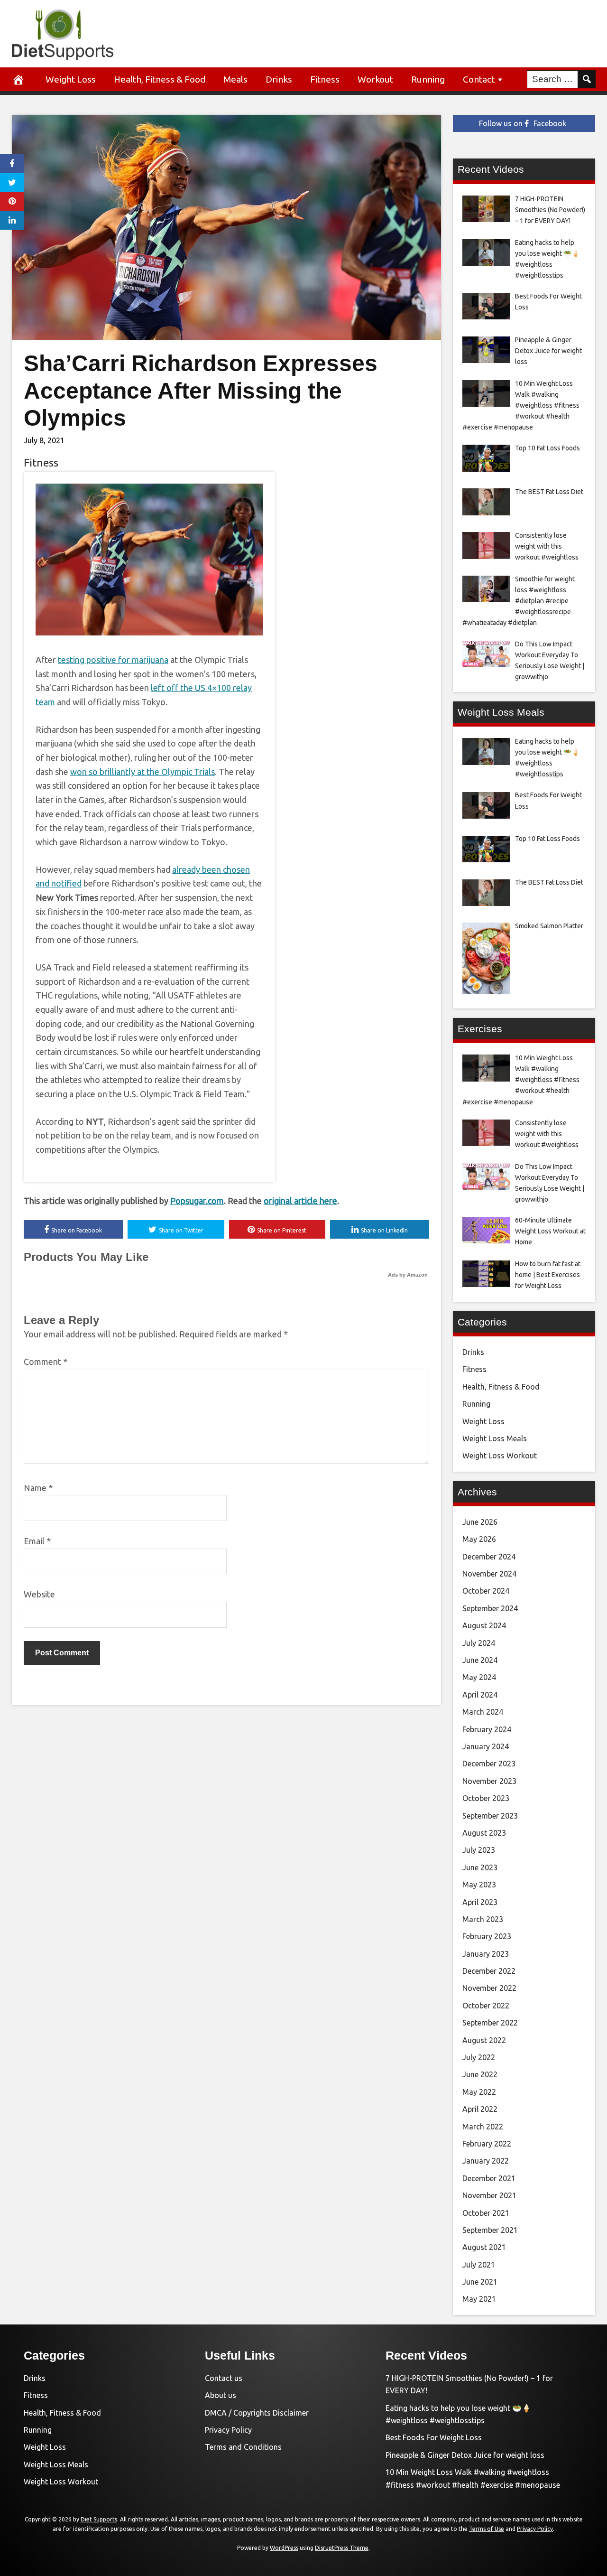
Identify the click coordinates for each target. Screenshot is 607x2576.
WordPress (284, 2548)
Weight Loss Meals (495, 1438)
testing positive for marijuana (113, 660)
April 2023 (480, 1902)
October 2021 (486, 2213)
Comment (46, 1362)
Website (39, 1594)
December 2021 (489, 2178)
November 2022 (489, 1988)
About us (221, 2395)
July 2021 (479, 2265)
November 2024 (489, 1574)
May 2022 (479, 2092)
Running (428, 79)
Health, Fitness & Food (160, 79)
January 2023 (486, 1954)
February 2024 (487, 1729)
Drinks (279, 79)
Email (37, 1541)
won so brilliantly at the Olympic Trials (143, 772)
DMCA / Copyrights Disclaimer (257, 2413)
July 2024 (479, 1643)
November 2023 (489, 1781)
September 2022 (490, 2023)
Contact (479, 79)
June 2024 (480, 1660)
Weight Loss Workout (500, 1456)
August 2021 (484, 2247)
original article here (300, 1201)
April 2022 (480, 2109)
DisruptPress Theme (342, 2548)
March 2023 (483, 1919)
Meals (235, 79)
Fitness (325, 79)
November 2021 (489, 2195)
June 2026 (480, 1522)
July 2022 (479, 2057)
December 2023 (489, 1764)
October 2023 (486, 1798)
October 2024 (486, 1591)
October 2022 (486, 2006)
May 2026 (479, 1539)
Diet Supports (99, 2519)
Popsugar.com (197, 1201)
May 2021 (479, 2299)
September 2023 (490, 1816)
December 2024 (489, 1557)
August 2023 (484, 1833)
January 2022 (486, 2161)
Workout (375, 79)
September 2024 (490, 1608)
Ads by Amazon (408, 1275)
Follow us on (523, 123)
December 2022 (489, 1971)
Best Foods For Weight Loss (434, 2437)
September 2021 (490, 2230)
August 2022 (484, 2040)
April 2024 (480, 1695)
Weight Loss (71, 79)
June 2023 (480, 1867)
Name (38, 1488)
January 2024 (486, 1746)
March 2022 (483, 2127)
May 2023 (479, 1885)
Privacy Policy (228, 2430)
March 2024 (483, 1712)
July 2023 (479, 1850)
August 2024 (484, 1625)
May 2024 (479, 1677)
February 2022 (487, 2144)
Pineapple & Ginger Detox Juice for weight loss (465, 2455)
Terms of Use (487, 2529)
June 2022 (480, 2074)
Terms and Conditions (243, 2447)
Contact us (224, 2378)
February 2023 (487, 1936)
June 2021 (480, 2282)
